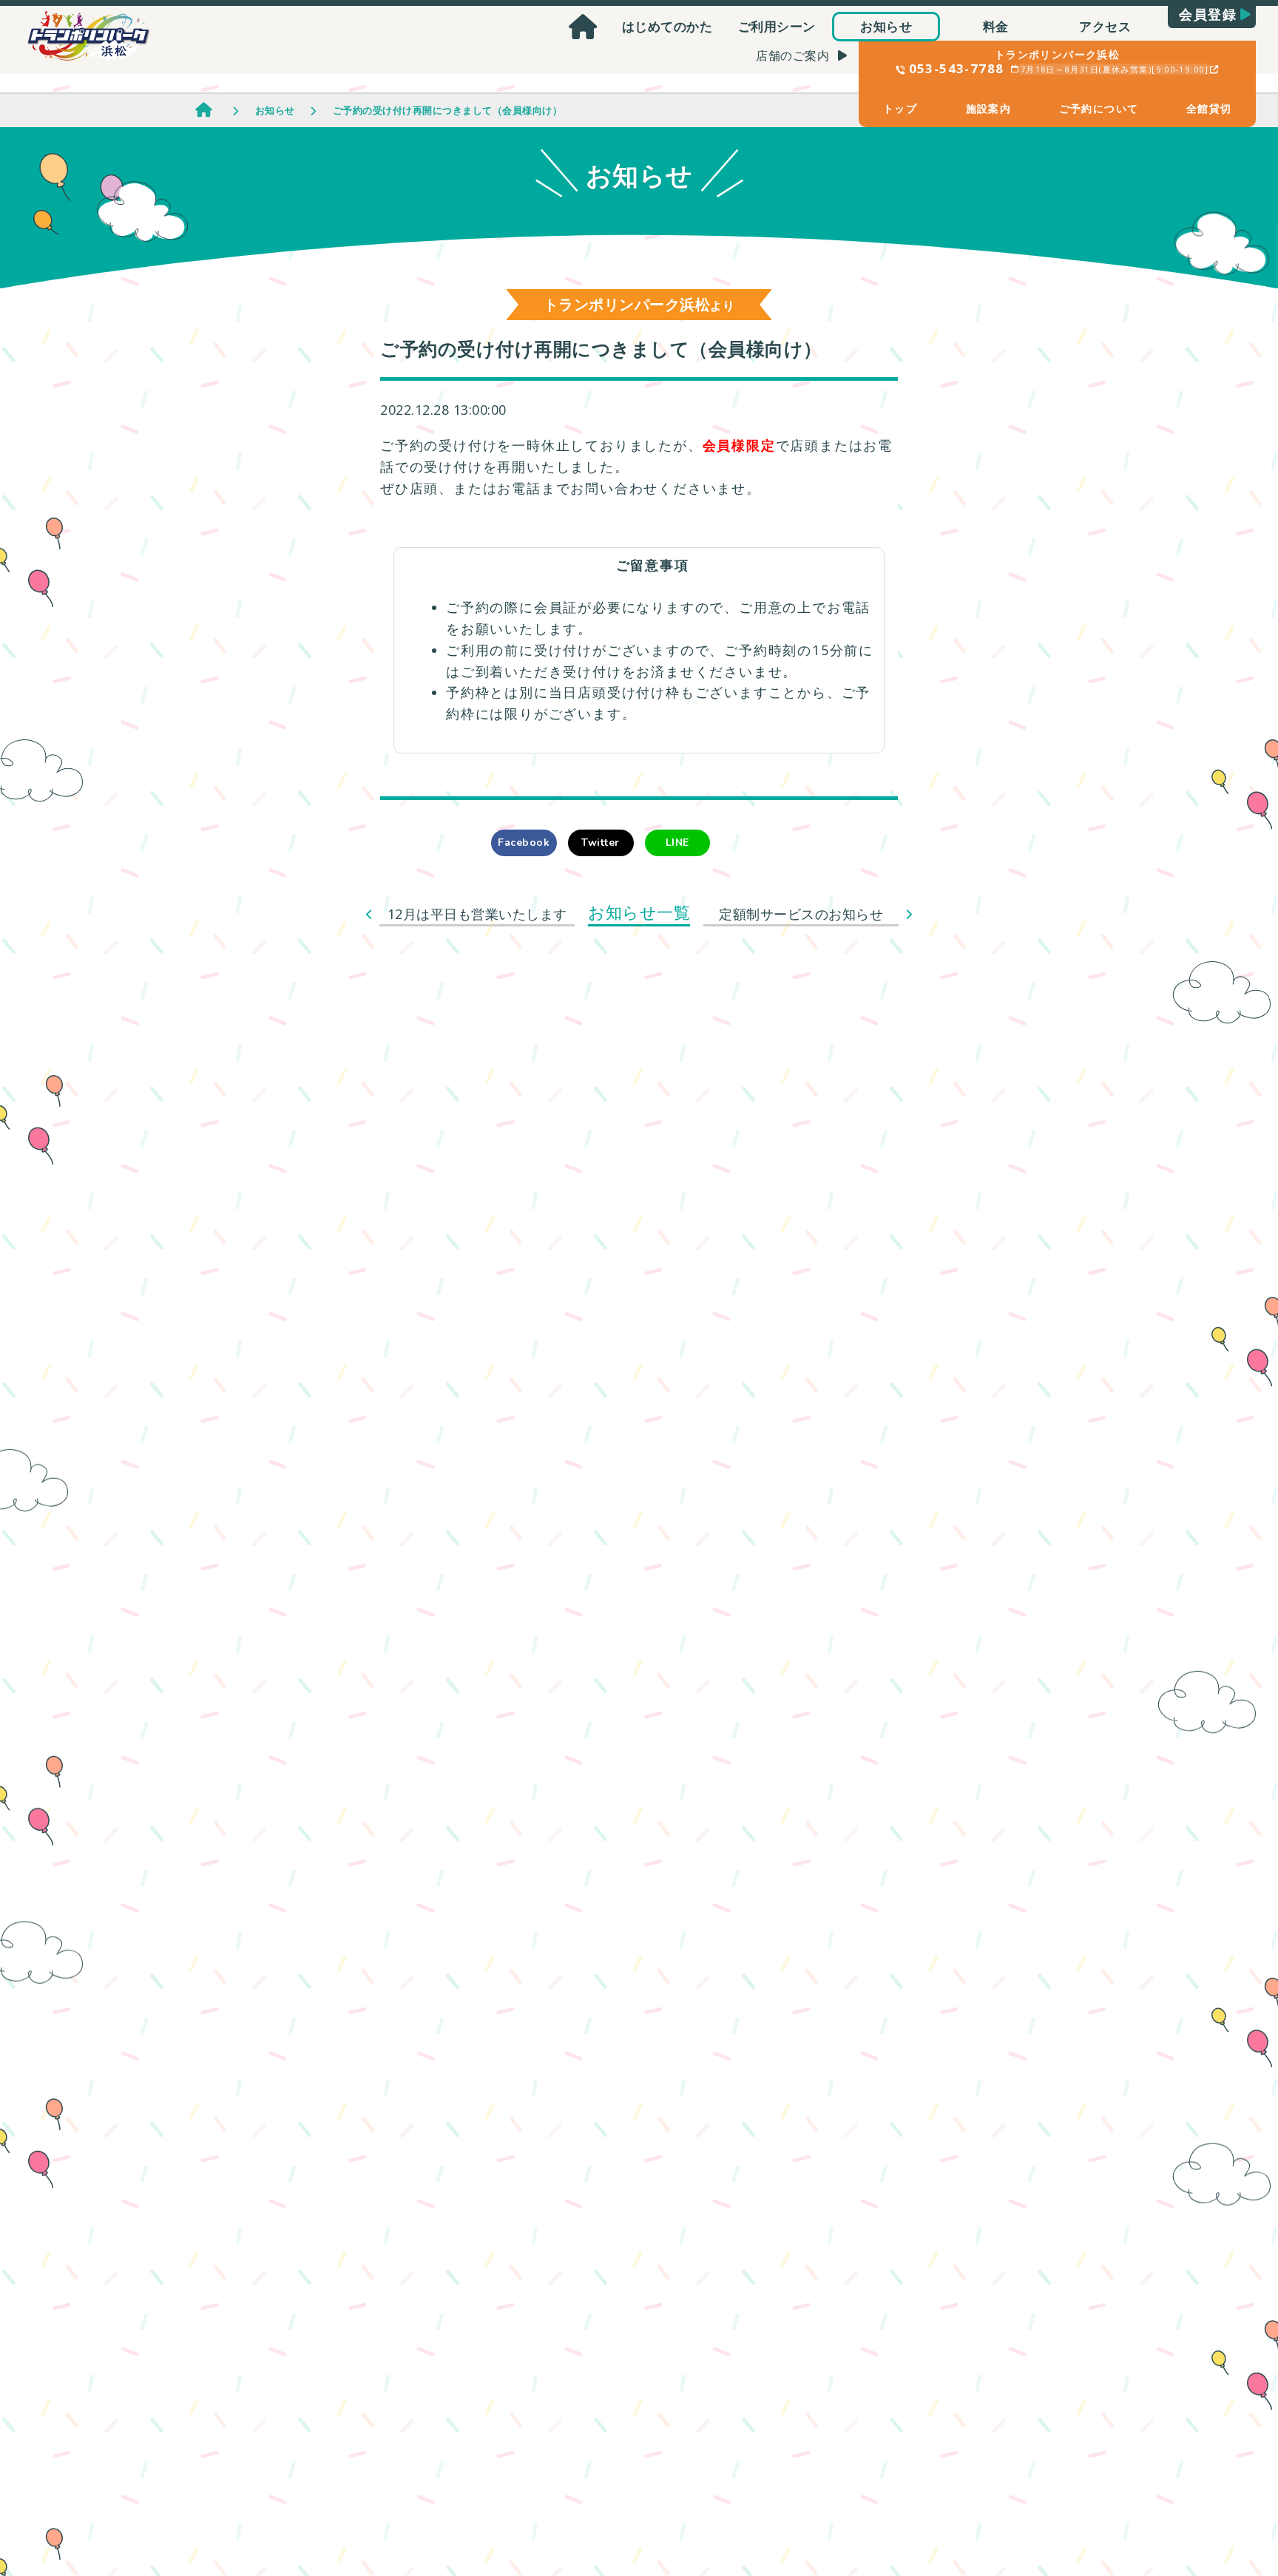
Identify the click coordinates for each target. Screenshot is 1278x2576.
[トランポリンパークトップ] (583, 27)
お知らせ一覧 (639, 912)
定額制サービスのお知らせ (801, 914)
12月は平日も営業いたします (477, 914)
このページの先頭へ (1226, 2484)
